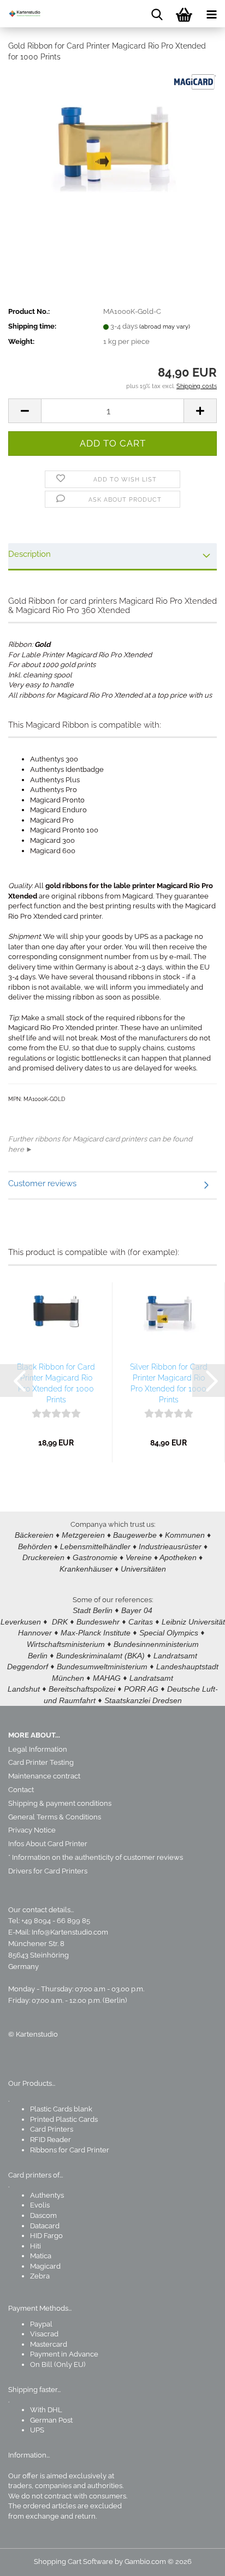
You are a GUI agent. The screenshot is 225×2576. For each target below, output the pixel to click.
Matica (41, 2256)
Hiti (35, 2246)
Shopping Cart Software (73, 2562)
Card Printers (52, 2129)
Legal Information (38, 1749)
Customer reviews (42, 1183)
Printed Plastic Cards (64, 2119)
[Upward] (195, 2560)
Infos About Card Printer (48, 1844)
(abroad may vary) (165, 327)
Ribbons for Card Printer (70, 2150)
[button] (25, 411)
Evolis (40, 2205)
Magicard (45, 2266)
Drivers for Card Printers (48, 1871)
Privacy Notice (32, 1830)
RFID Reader (51, 2140)
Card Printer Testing (41, 1762)
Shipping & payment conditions (60, 1803)
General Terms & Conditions (55, 1817)
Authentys (47, 2195)
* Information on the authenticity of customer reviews (96, 1857)
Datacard (45, 2226)
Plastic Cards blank (61, 2109)
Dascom (43, 2215)
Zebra (40, 2276)
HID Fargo (46, 2236)
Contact (21, 1790)
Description (29, 554)
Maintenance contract (44, 1776)
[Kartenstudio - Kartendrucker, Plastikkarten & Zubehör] (22, 14)
